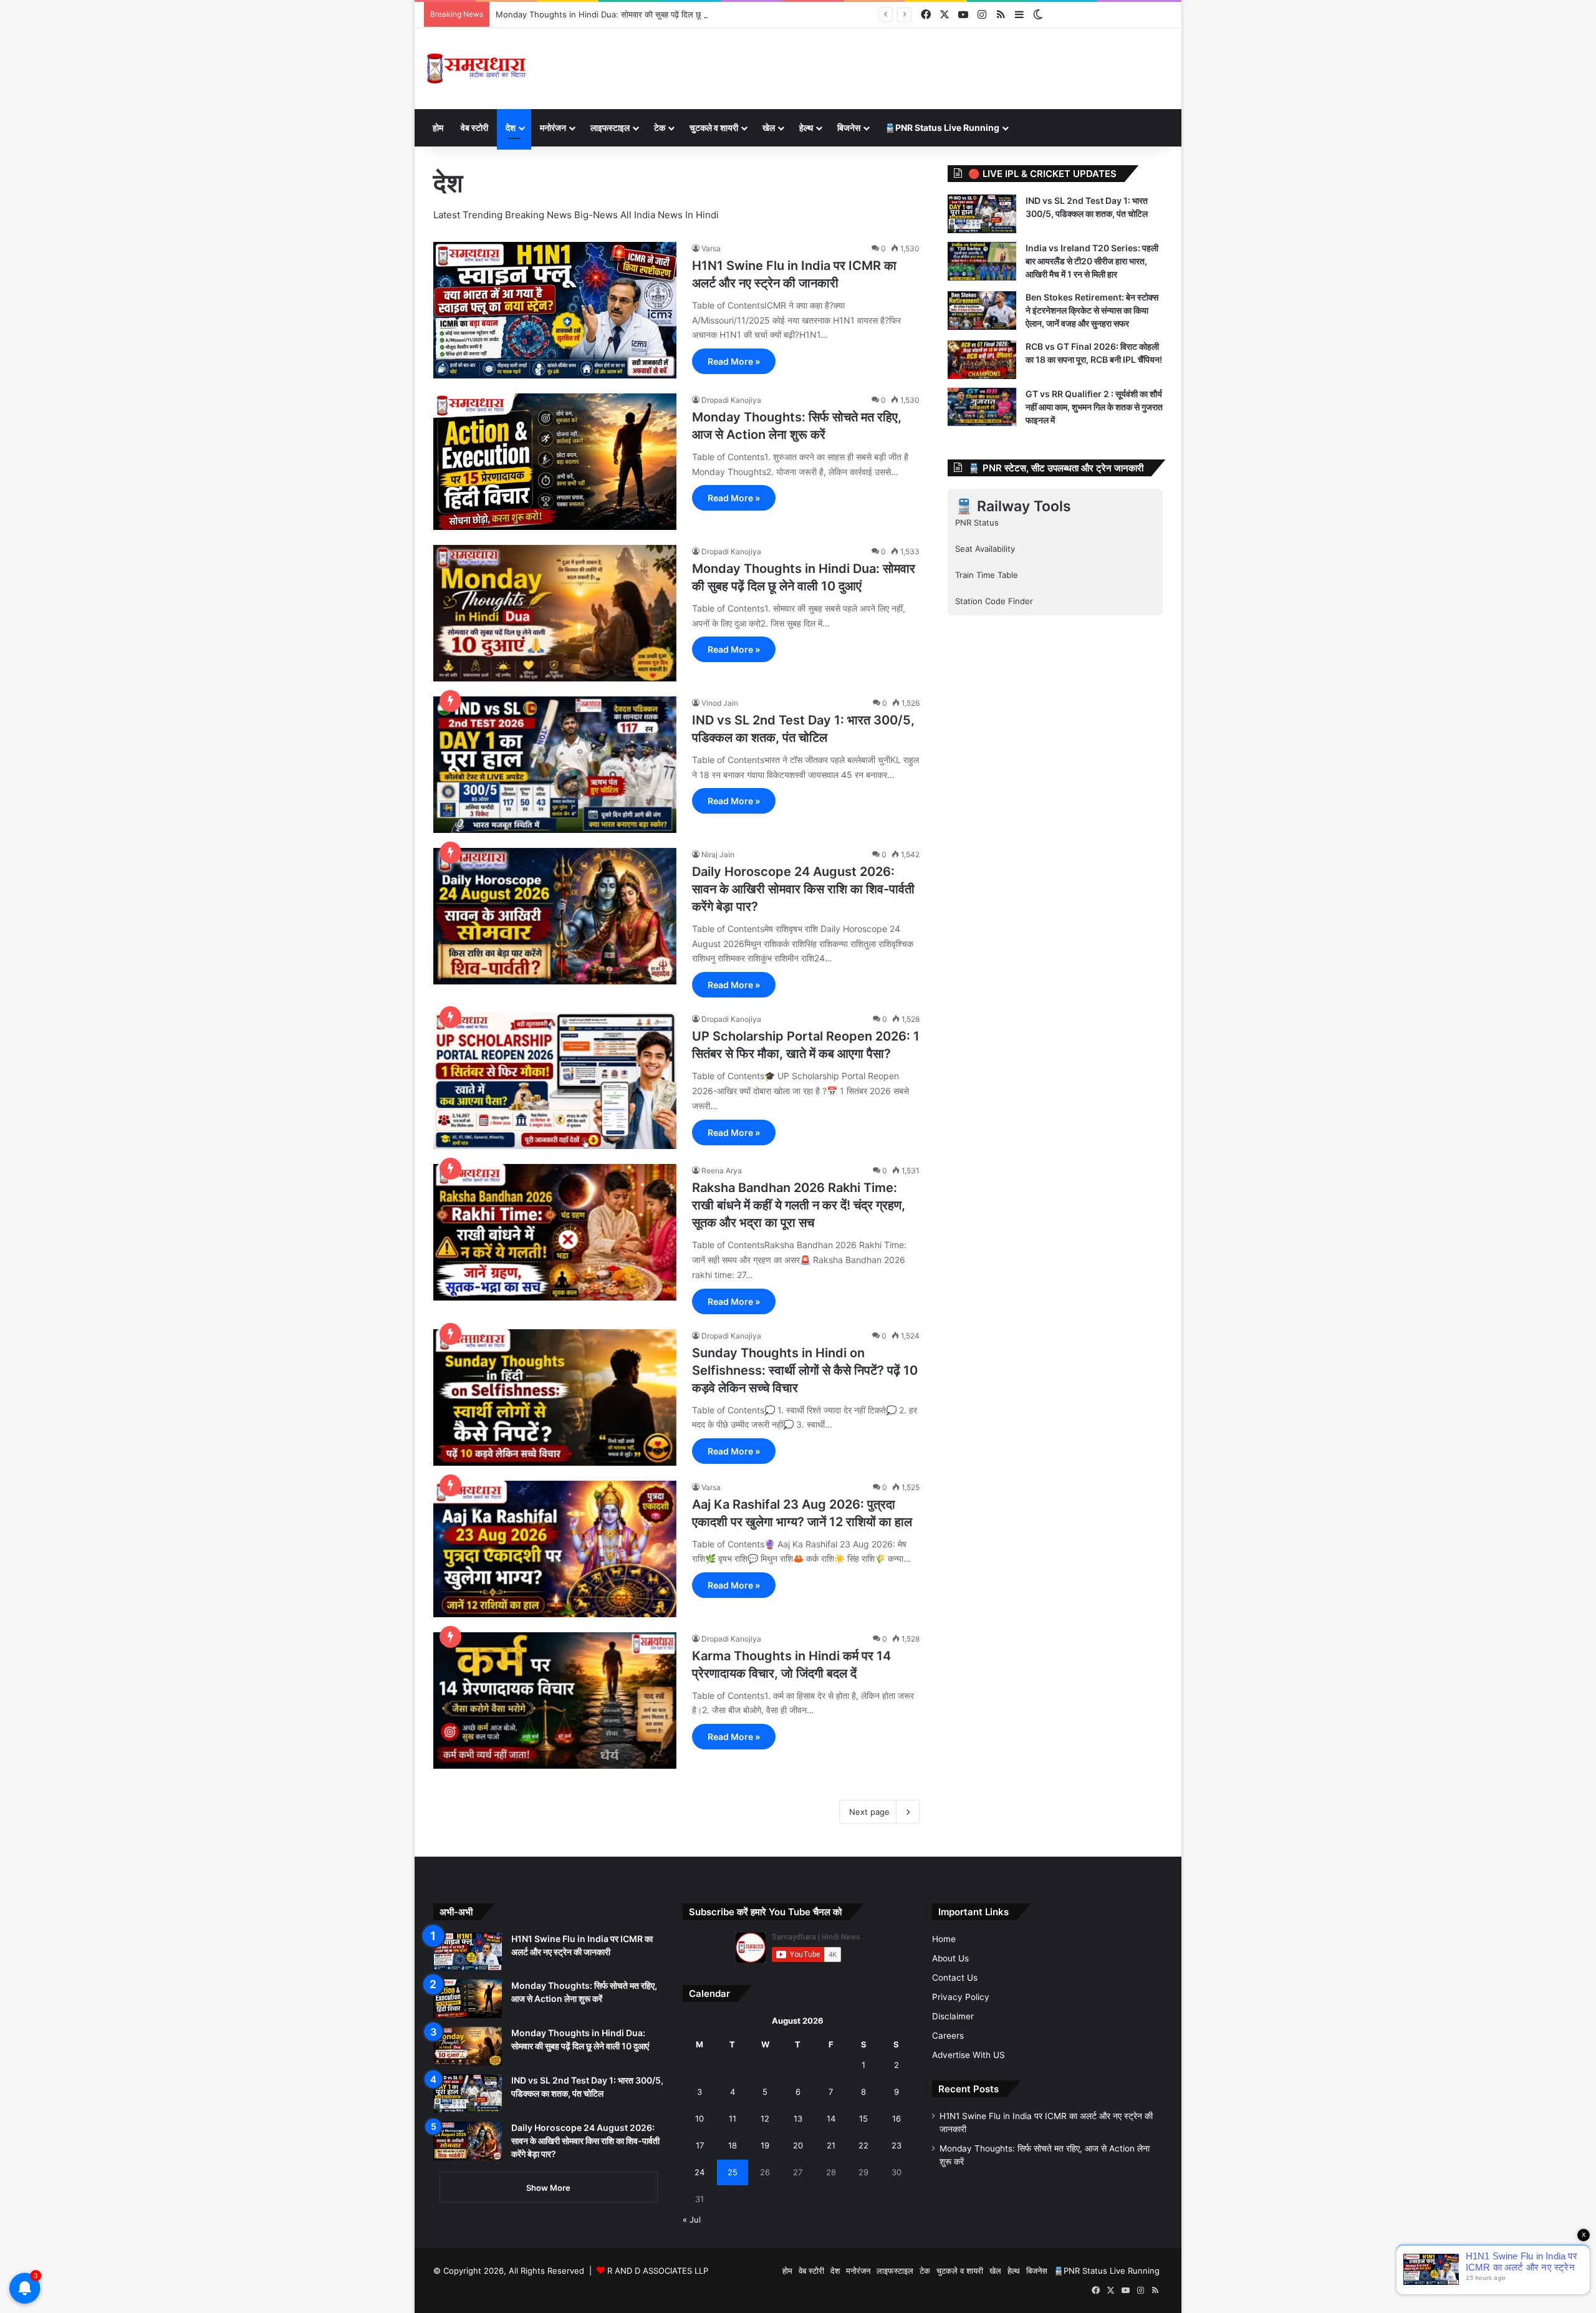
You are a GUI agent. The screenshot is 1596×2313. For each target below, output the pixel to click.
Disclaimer (953, 2016)
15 (863, 2118)
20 (798, 2145)
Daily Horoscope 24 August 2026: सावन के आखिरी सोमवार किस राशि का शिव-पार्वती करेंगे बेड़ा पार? (803, 889)
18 (733, 2145)
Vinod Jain (720, 703)
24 (699, 2172)
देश (511, 127)
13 (798, 2118)
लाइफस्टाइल (610, 127)
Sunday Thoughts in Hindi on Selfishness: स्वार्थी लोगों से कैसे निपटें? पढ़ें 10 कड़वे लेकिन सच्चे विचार (805, 1370)
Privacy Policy (961, 1997)
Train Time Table (987, 575)
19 (765, 2145)
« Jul (692, 2219)
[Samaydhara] (476, 69)
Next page (869, 1812)
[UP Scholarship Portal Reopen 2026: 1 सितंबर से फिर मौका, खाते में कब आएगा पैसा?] (555, 1081)
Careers (948, 2036)
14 (831, 2118)
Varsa (711, 248)
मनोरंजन (553, 127)
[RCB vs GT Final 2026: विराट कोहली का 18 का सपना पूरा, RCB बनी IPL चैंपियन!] (982, 360)
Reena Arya (722, 1171)
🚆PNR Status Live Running (942, 127)
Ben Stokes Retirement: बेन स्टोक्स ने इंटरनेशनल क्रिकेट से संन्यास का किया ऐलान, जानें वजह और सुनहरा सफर (1092, 310)
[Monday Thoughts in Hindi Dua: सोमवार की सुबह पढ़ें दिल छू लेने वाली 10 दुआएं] (555, 613)
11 (733, 2118)
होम (438, 127)
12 (765, 2118)
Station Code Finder (994, 601)
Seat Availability (985, 549)
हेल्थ (806, 127)
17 (700, 2145)
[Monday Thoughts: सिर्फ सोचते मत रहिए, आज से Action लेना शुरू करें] (555, 462)
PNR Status (977, 522)
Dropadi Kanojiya (731, 400)
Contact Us (955, 1978)
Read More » (734, 361)
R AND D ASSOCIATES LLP (658, 2271)
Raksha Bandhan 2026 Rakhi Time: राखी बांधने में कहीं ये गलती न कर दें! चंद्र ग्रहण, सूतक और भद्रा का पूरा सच (799, 1205)
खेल (769, 127)
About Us (950, 1958)
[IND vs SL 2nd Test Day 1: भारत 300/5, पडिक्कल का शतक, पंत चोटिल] (555, 765)
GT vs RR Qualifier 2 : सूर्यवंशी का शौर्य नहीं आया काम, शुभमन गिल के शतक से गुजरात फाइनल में (1094, 407)
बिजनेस (849, 127)
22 (863, 2145)
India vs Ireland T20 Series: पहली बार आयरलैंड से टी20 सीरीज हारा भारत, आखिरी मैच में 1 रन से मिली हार (1092, 261)
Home (944, 1939)
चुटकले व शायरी (714, 127)
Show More (548, 2188)
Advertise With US (969, 2055)
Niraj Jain (718, 854)
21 (831, 2145)
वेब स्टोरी (474, 127)
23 (897, 2145)
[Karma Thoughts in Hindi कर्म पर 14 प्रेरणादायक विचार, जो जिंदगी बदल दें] (555, 1700)
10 (699, 2118)
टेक (660, 127)
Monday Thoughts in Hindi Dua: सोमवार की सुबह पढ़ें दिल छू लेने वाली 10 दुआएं (627, 14)
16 (897, 2118)
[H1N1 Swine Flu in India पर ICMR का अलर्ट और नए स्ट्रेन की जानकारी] (555, 310)
